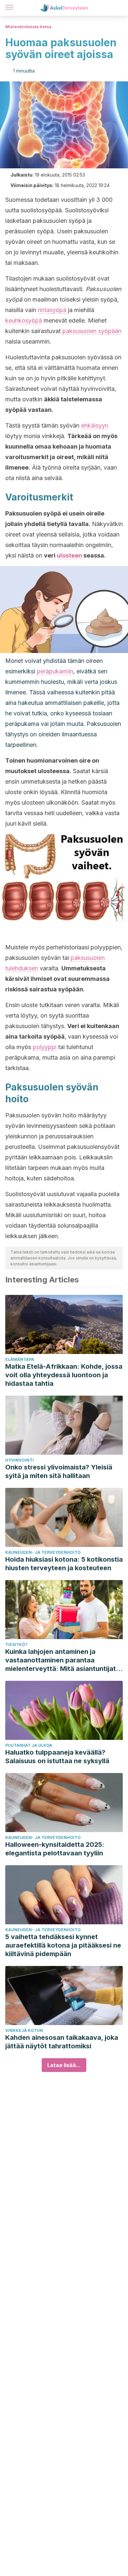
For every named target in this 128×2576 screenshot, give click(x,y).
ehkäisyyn (95, 425)
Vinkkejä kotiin (24, 2030)
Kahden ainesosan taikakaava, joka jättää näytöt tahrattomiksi (62, 2042)
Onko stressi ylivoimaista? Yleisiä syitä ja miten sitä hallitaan (59, 1471)
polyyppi (45, 1047)
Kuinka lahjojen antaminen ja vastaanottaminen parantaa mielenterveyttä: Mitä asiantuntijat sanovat (61, 1660)
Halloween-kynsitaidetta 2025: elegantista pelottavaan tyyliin (55, 1849)
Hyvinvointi (20, 1460)
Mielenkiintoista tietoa (28, 27)
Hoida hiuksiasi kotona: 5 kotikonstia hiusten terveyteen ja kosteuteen (64, 1564)
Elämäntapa (20, 1359)
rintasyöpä (52, 310)
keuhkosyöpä (24, 320)
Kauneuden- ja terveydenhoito (43, 1552)
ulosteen (69, 555)
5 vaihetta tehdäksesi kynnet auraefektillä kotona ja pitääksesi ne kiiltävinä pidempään (63, 1945)
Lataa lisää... (64, 2065)
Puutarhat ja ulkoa (29, 1745)
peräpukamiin (55, 671)
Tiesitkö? (16, 1645)
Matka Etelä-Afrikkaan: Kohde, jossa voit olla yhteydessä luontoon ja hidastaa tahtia (64, 1375)
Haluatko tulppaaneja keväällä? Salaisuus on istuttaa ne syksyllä (57, 1757)
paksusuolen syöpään (92, 331)
